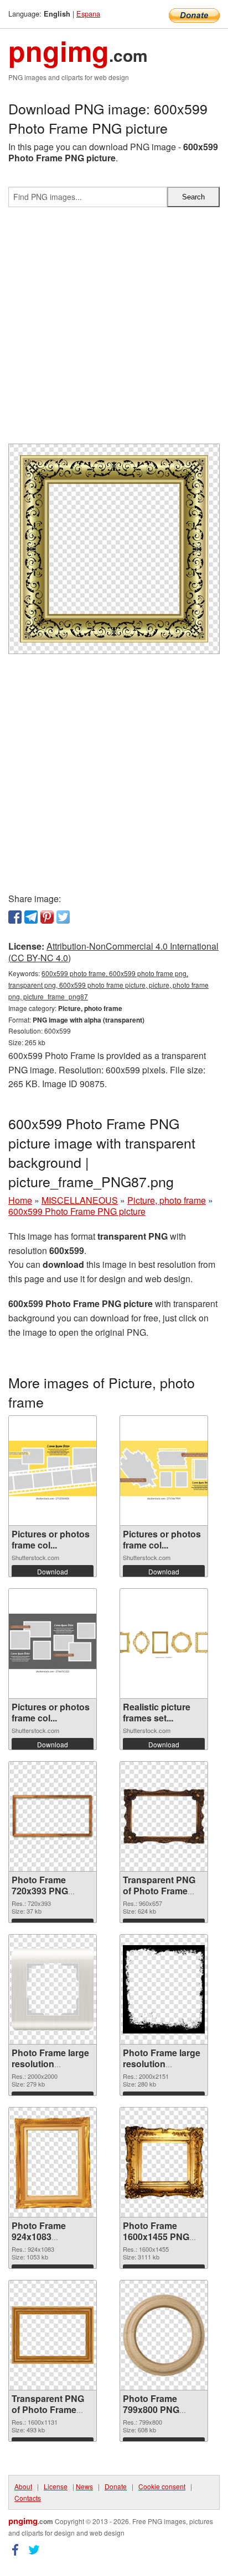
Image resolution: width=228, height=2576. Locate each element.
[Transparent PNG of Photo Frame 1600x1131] (53, 2335)
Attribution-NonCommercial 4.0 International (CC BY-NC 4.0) (113, 952)
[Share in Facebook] (15, 917)
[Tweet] (63, 917)
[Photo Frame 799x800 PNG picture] (164, 2335)
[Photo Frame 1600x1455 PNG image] (164, 2162)
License (56, 2486)
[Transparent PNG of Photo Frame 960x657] (164, 1817)
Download (53, 1571)
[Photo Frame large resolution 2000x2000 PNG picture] (53, 1989)
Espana (88, 14)
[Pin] (47, 917)
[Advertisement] (114, 330)
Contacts (28, 2498)
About (23, 2486)
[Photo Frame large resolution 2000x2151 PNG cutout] (164, 1989)
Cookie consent (162, 2486)
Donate (116, 2486)
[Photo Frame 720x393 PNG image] (53, 1817)
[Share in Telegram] (31, 917)
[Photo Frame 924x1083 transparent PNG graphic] (53, 2162)
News (84, 2486)
